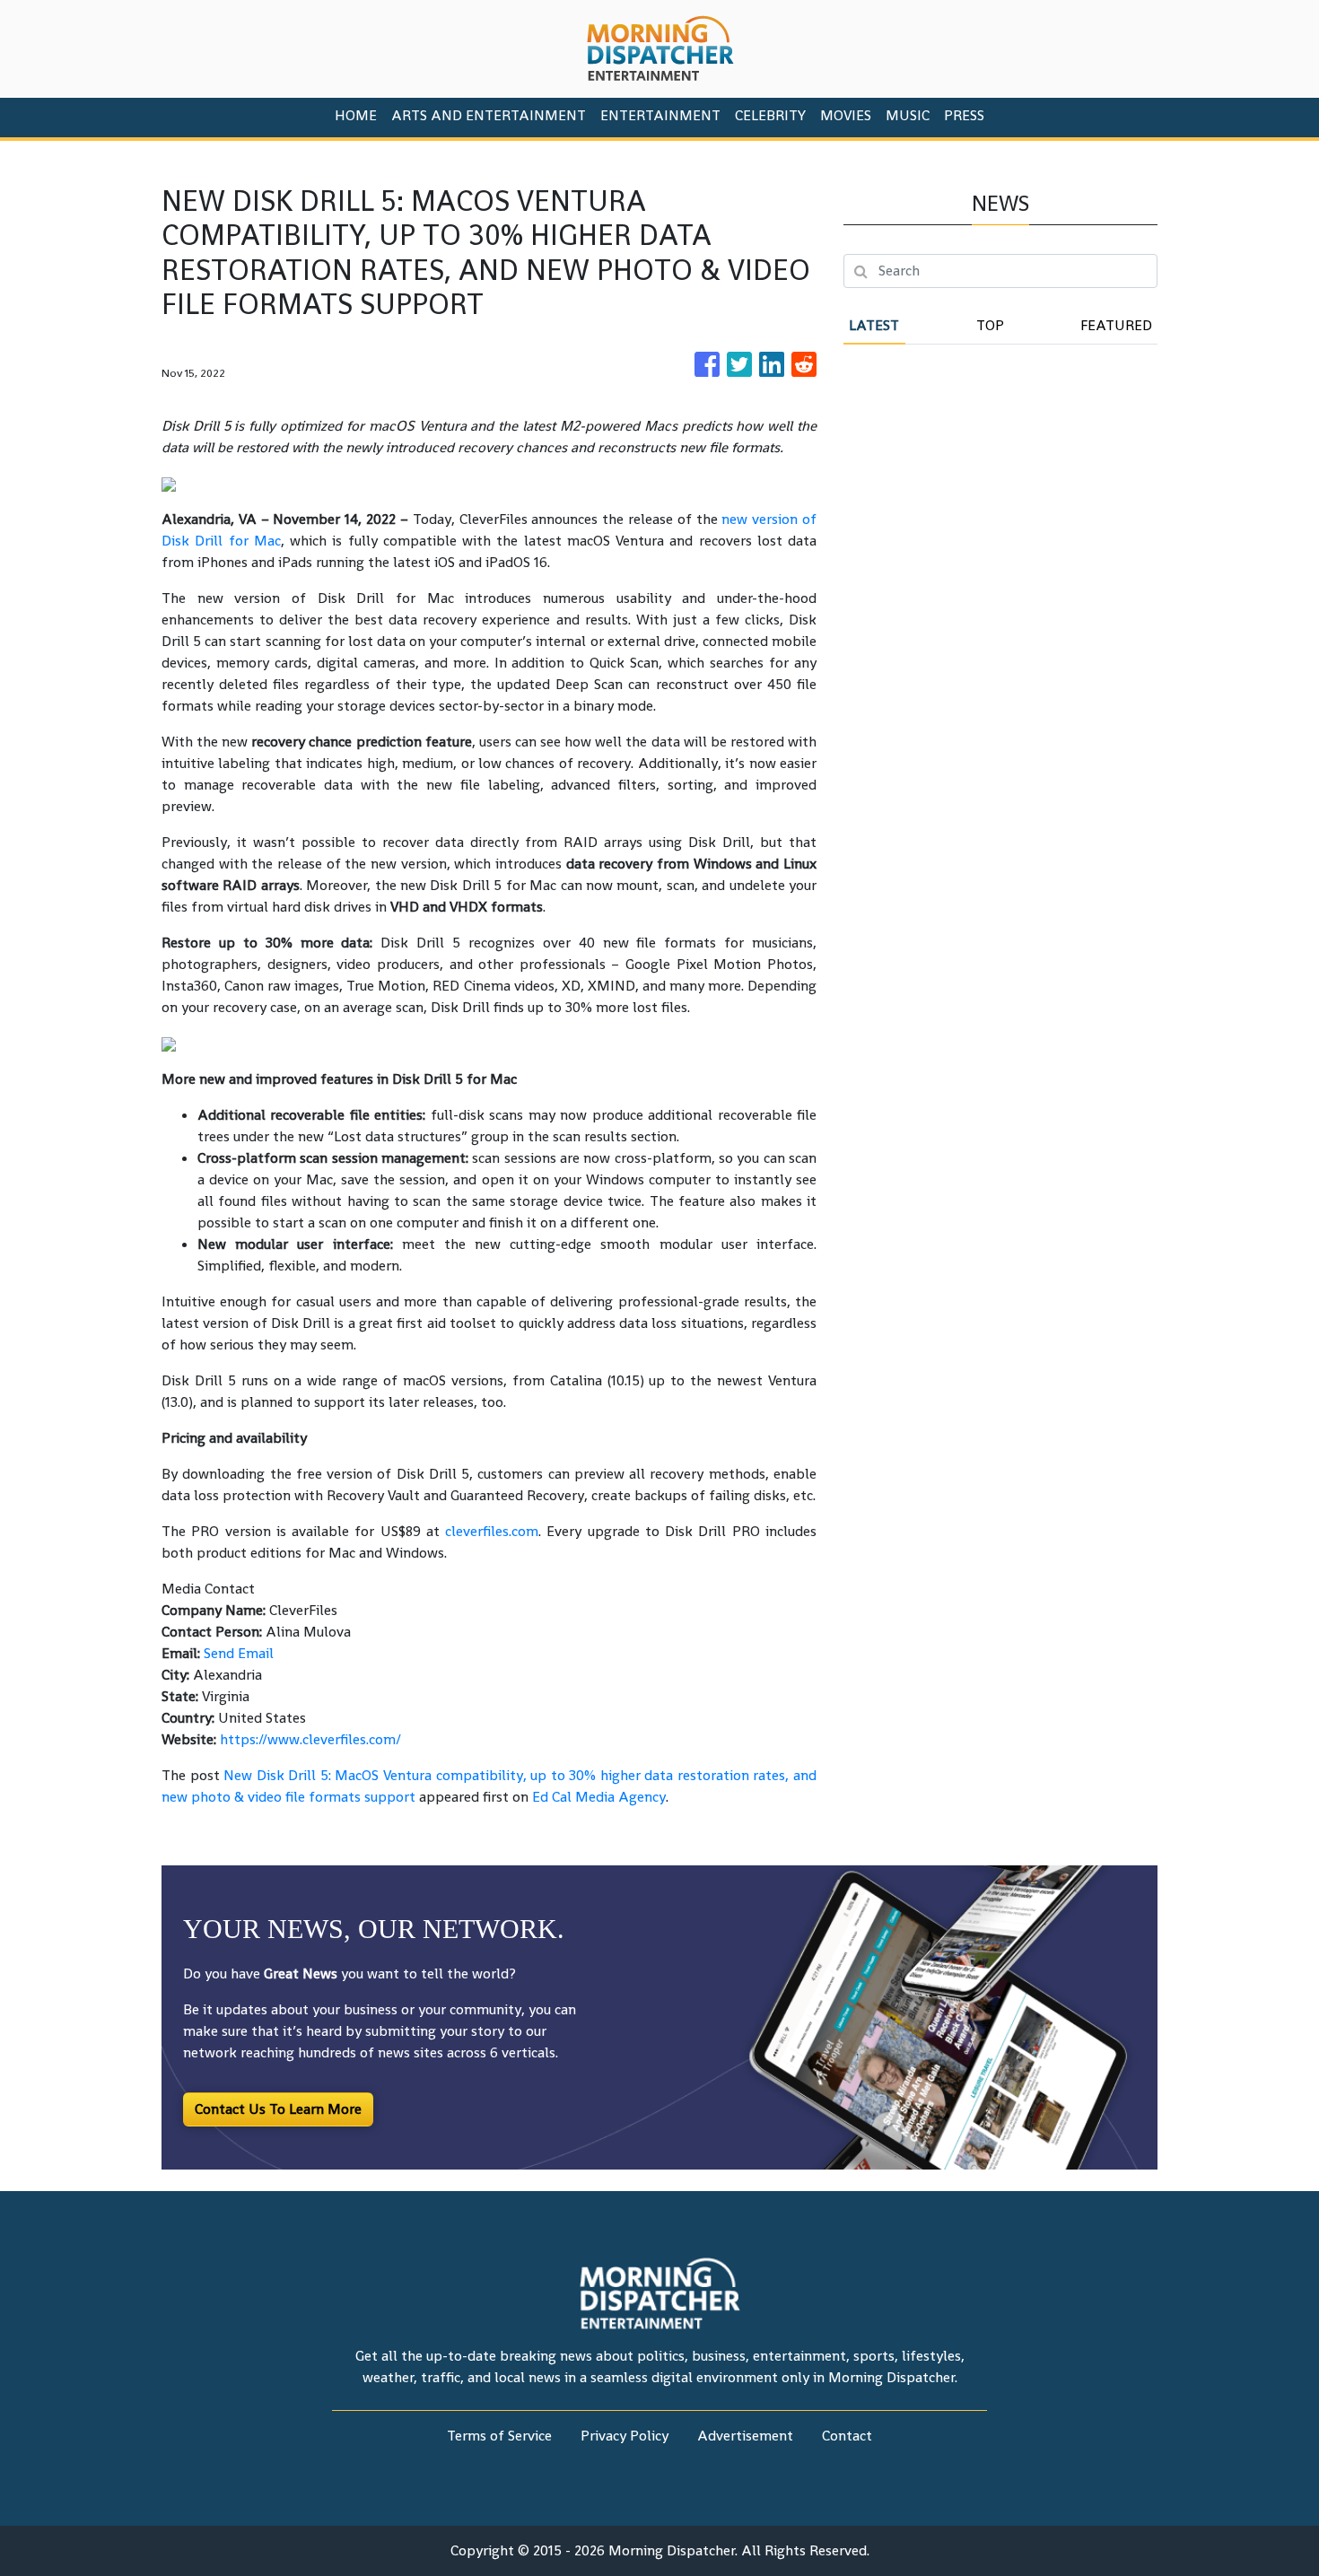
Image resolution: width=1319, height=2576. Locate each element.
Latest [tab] (874, 325)
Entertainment (660, 115)
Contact (847, 2436)
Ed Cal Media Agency (599, 1797)
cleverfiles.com (492, 1531)
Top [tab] (990, 325)
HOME (356, 115)
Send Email (239, 1653)
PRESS (964, 115)
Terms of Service (499, 2436)
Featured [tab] (1116, 325)
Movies (846, 115)
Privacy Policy (625, 2436)
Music (908, 115)
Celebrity (770, 115)
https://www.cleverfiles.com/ (310, 1739)
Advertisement (745, 2436)
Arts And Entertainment (489, 115)
